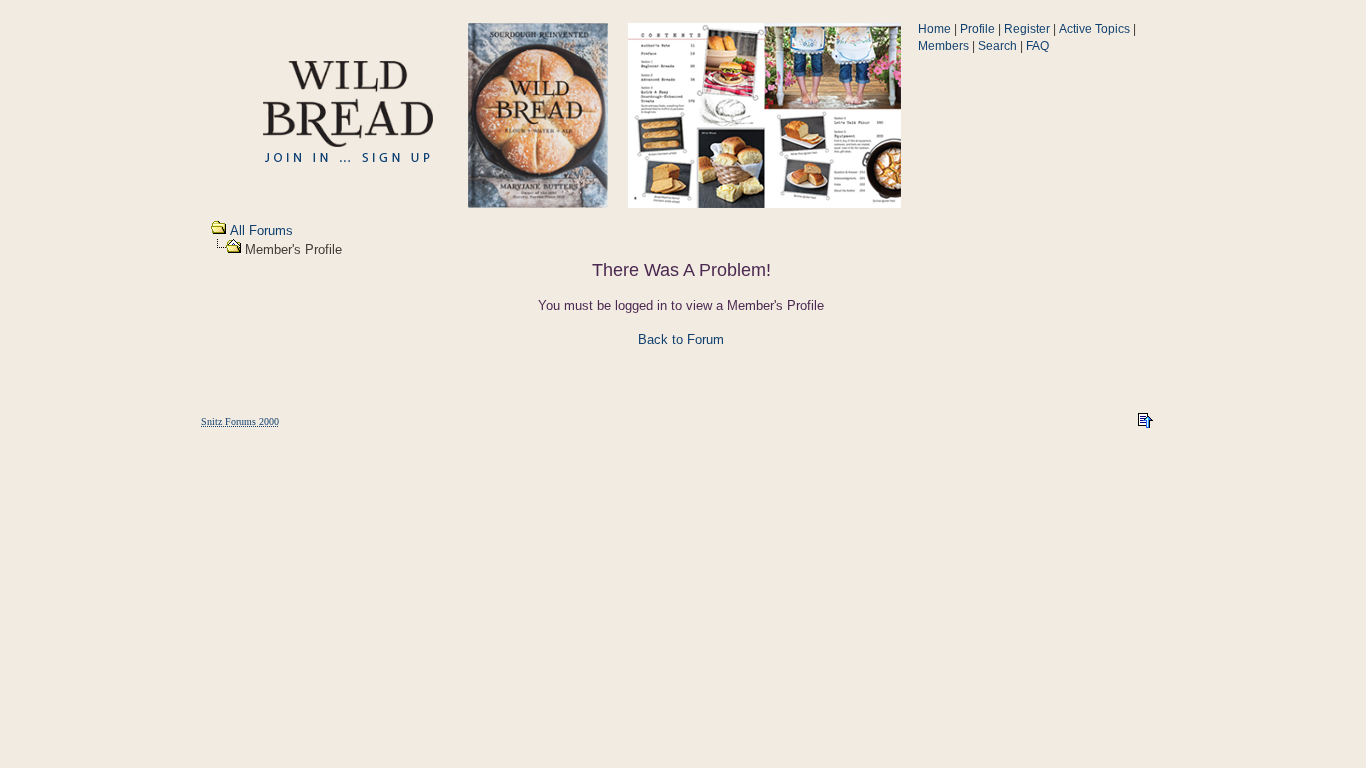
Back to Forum (681, 339)
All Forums (261, 230)
